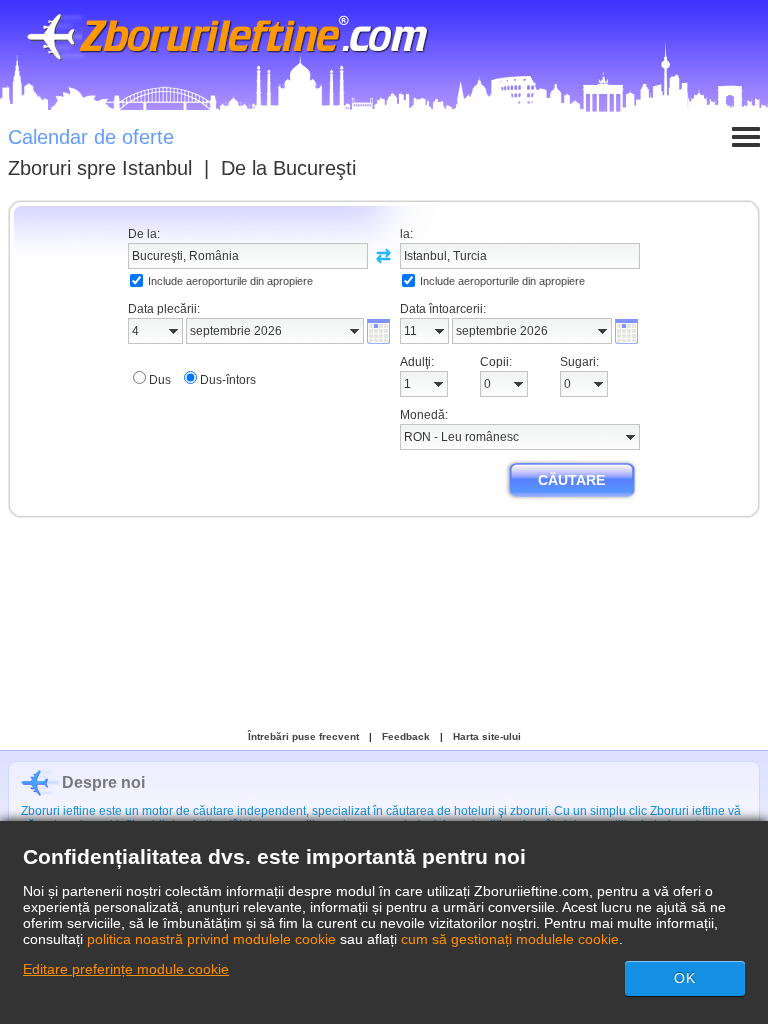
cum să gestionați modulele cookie (510, 939)
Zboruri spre (100, 168)
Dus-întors (228, 380)
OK (685, 978)
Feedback (406, 736)
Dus (160, 380)
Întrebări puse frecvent (303, 736)
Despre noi (103, 782)
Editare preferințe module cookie (126, 969)
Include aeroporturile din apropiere (230, 281)
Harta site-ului (487, 736)
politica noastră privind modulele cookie (211, 939)
